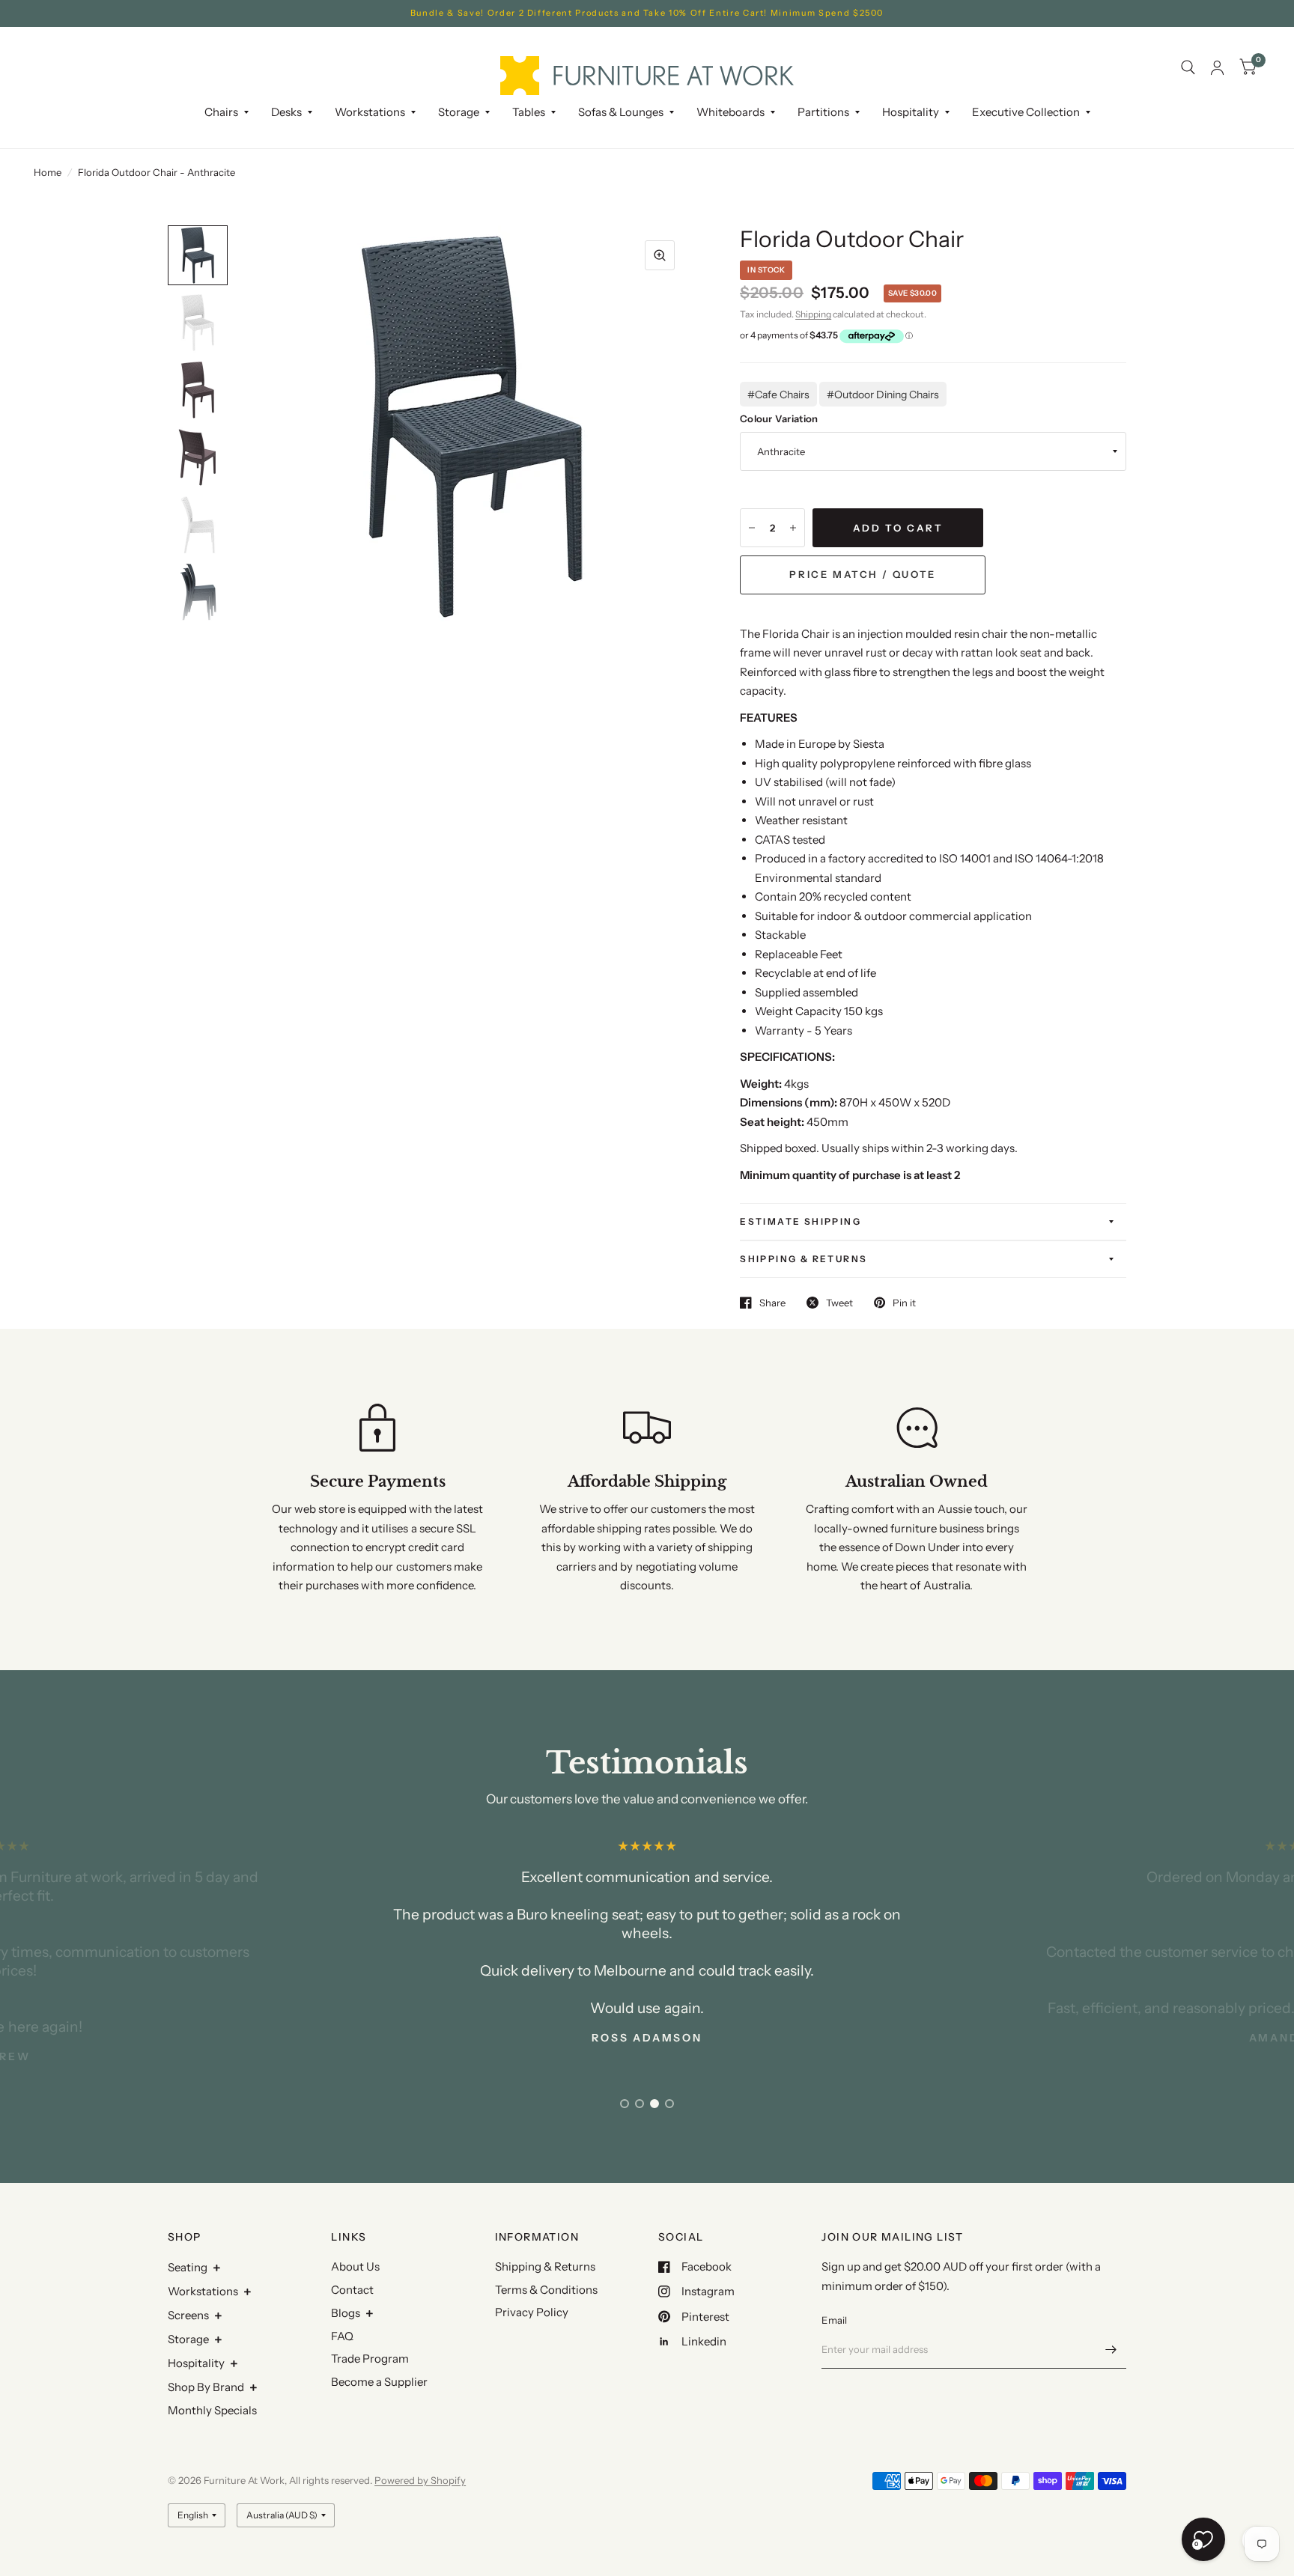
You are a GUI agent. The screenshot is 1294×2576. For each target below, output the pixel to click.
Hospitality (196, 2363)
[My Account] (1217, 68)
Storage (459, 112)
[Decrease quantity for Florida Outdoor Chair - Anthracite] (752, 528)
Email (834, 2320)
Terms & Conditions (546, 2290)
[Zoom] (660, 255)
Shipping (813, 314)
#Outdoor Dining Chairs (883, 395)
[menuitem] (227, 112)
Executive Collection (1026, 112)
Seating (188, 2267)
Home (48, 172)
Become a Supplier (379, 2382)
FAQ (342, 2336)
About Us (355, 2266)
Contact (352, 2290)
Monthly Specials (212, 2410)
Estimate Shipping (801, 1221)
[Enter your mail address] (1111, 2349)
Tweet (839, 1303)
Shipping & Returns (804, 1259)
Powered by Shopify (420, 2480)
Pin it (904, 1303)
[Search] (1188, 68)
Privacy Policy (532, 2312)
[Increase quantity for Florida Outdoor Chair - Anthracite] (793, 528)
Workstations (203, 2291)
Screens (188, 2315)
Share (772, 1303)
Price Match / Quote (862, 574)
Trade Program (370, 2359)
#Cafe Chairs (778, 395)
